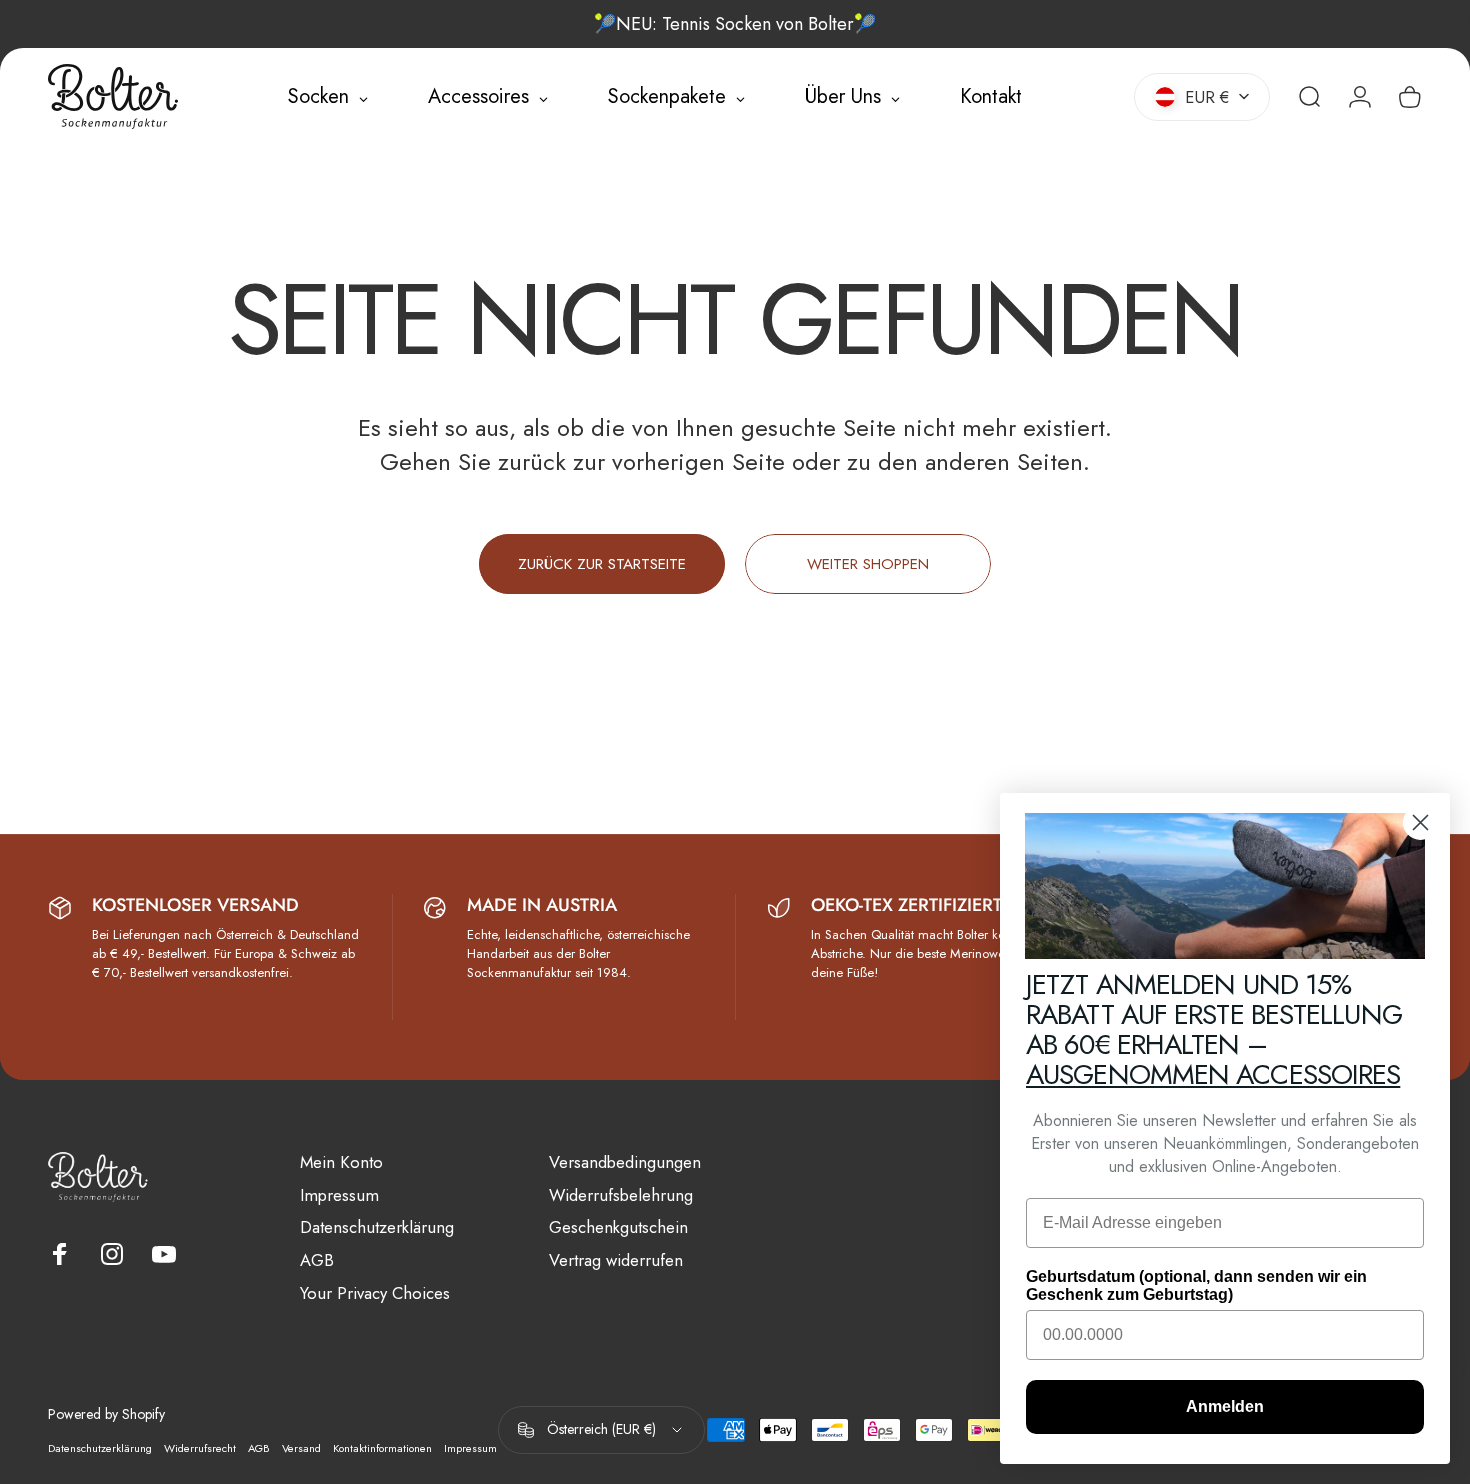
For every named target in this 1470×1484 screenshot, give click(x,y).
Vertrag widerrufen (616, 1260)
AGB (317, 1260)
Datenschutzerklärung (377, 1227)
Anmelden (1225, 1406)
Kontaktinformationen (382, 1448)
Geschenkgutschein (618, 1227)
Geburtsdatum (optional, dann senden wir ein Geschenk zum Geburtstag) (1196, 1285)
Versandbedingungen (625, 1162)
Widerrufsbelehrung (621, 1195)
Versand (301, 1448)
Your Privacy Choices (375, 1293)
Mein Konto (341, 1162)
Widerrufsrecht (200, 1448)
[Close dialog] (1420, 822)
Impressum (339, 1195)
